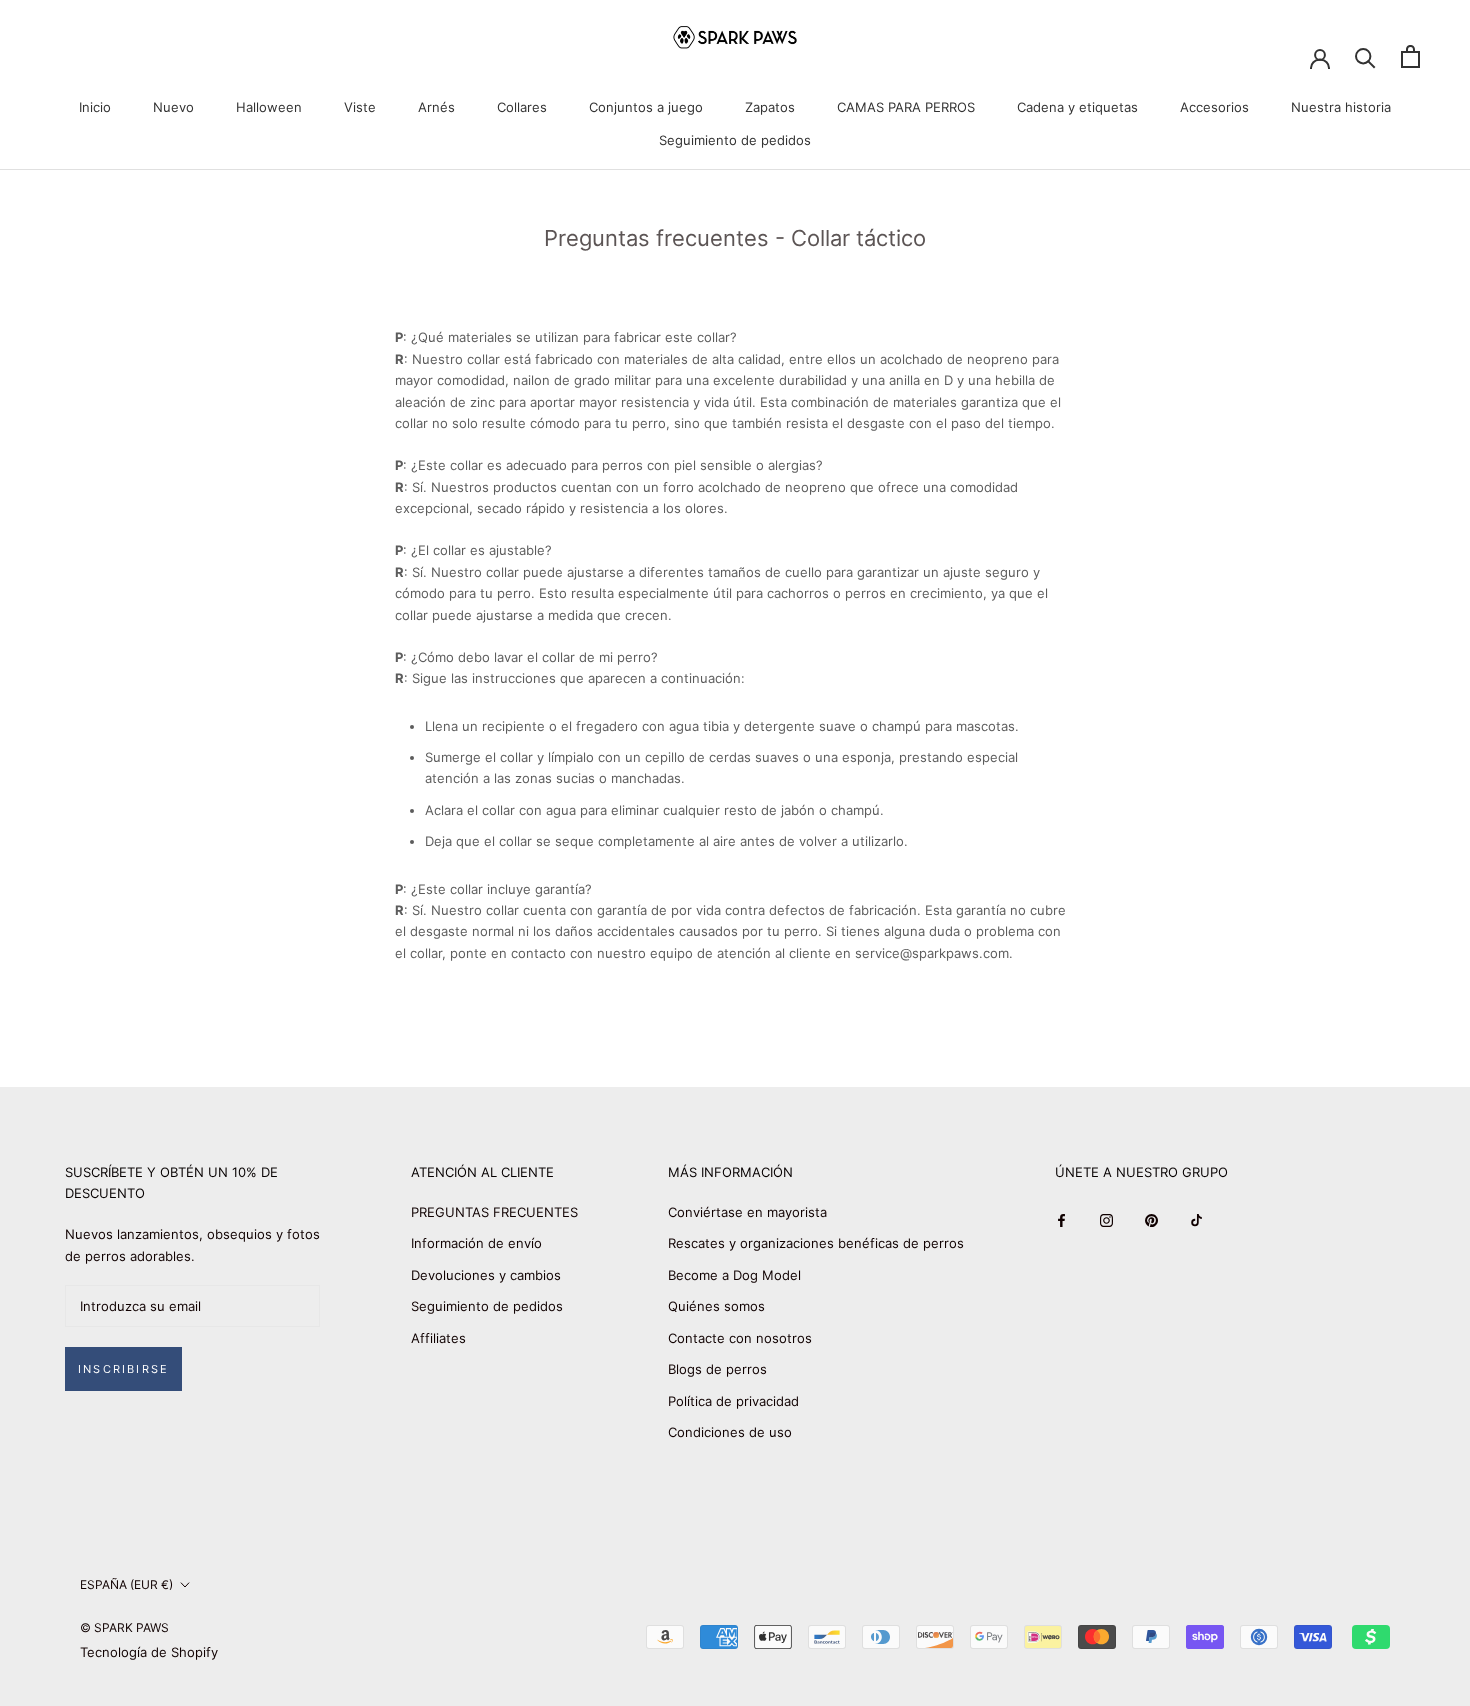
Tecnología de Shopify (149, 1652)
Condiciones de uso (730, 1432)
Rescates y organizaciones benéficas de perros (816, 1243)
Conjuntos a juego (646, 107)
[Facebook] (1061, 1219)
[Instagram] (1106, 1219)
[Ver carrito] (1410, 56)
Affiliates (438, 1338)
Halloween (269, 107)
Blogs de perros (717, 1369)
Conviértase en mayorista (747, 1212)
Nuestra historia (1341, 107)
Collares (522, 107)
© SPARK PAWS (124, 1627)
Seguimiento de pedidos (735, 140)
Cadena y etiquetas (1077, 107)
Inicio (95, 107)
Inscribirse (123, 1369)
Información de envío (476, 1243)
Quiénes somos (716, 1306)
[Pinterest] (1151, 1219)
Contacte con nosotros (740, 1338)
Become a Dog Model (734, 1275)
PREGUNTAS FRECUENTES (494, 1212)
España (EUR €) (126, 1584)
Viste (360, 107)
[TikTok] (1196, 1219)
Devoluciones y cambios (486, 1275)
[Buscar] (1365, 56)
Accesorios (1214, 107)
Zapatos (770, 107)
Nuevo (173, 107)
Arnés (436, 107)
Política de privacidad (733, 1401)
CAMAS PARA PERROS (906, 107)
